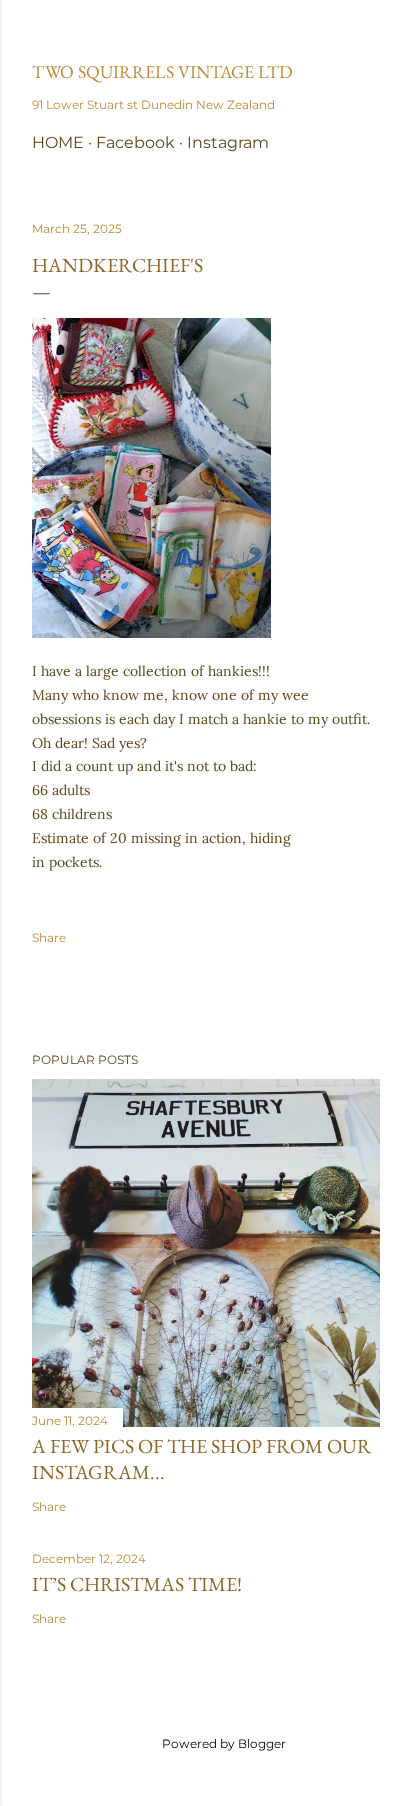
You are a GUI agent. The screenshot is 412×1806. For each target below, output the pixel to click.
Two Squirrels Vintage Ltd (162, 71)
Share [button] (49, 937)
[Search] (368, 31)
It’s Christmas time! (137, 1584)
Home (58, 142)
